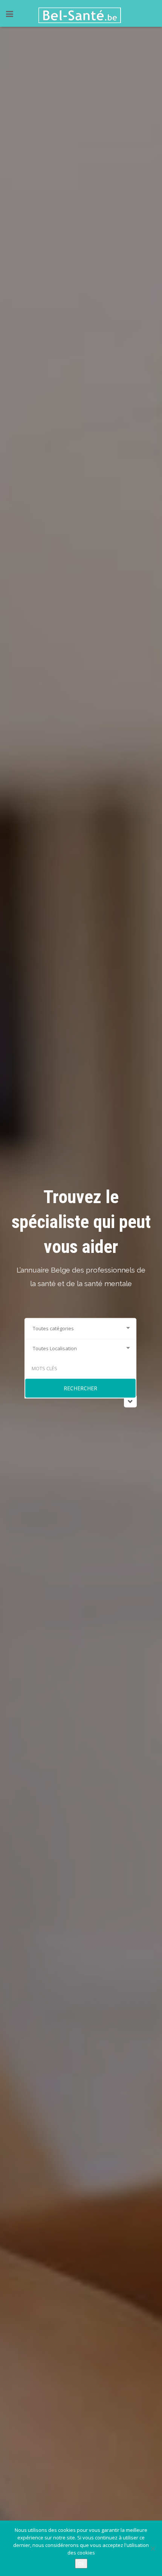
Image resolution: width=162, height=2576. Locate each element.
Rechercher (80, 1388)
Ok (81, 2564)
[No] (153, 2548)
